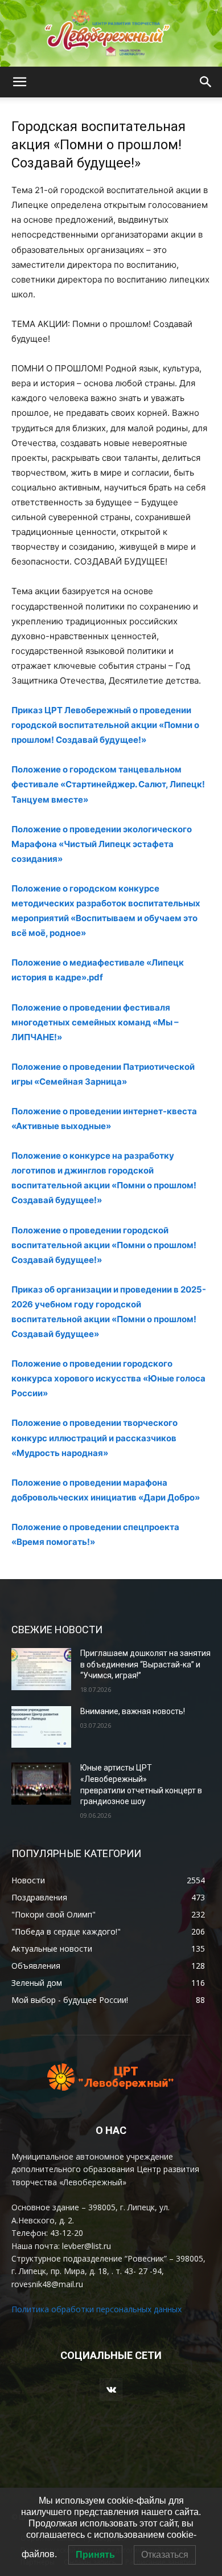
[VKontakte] (111, 2389)
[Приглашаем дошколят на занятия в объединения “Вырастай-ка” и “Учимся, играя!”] (41, 1669)
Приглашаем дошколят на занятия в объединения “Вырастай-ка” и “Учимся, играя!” (145, 1664)
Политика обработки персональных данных (96, 2309)
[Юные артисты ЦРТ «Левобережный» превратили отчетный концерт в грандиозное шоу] (41, 1784)
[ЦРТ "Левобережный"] (111, 33)
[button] (19, 82)
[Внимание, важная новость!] (41, 1727)
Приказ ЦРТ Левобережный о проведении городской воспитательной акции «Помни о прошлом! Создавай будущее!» (105, 725)
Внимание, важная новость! (133, 1711)
